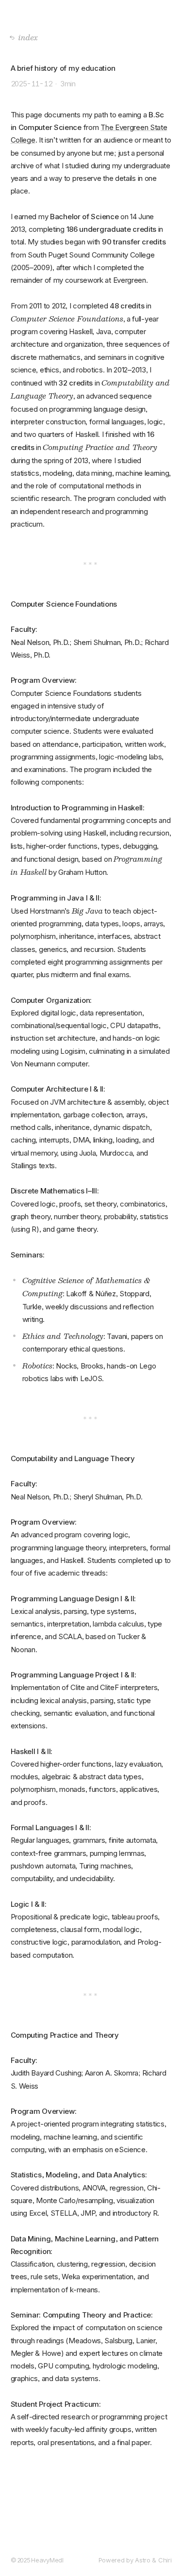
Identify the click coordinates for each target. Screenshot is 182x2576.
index (28, 37)
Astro (143, 2560)
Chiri (165, 2560)
